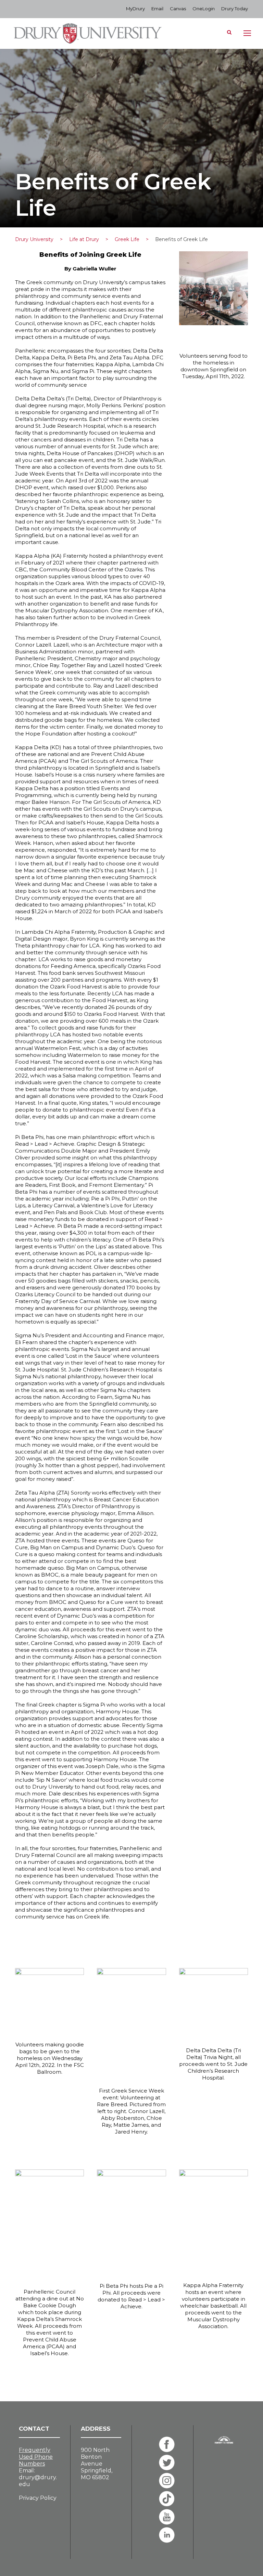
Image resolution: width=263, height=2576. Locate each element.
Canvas (178, 9)
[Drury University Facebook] (167, 2444)
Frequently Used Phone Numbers (36, 2457)
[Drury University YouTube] (167, 2517)
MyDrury (135, 9)
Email (157, 9)
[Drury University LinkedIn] (167, 2535)
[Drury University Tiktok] (167, 2499)
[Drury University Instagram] (167, 2481)
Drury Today (235, 9)
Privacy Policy (38, 2498)
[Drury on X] (167, 2462)
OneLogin (204, 9)
